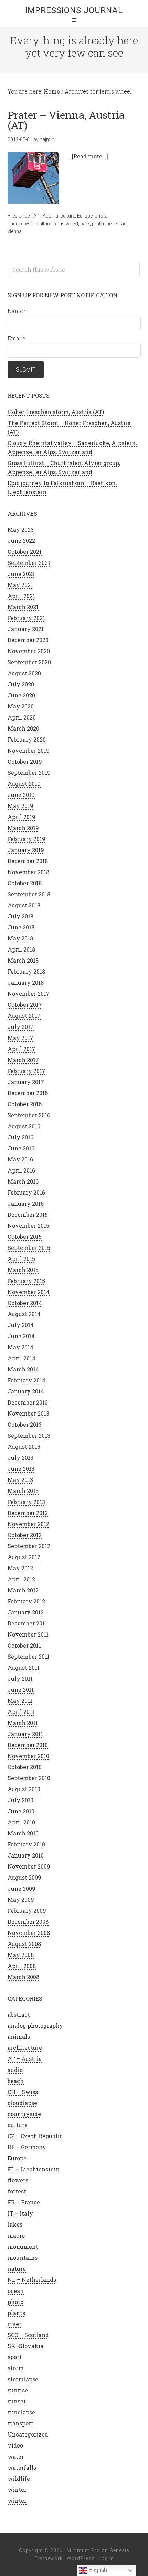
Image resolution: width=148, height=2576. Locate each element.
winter (17, 2490)
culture (68, 216)
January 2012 (26, 1612)
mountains (23, 2257)
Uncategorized (28, 2434)
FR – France (24, 2202)
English (97, 2570)
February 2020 (27, 739)
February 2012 (26, 1601)
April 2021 (21, 596)
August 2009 (24, 1877)
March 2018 (23, 960)
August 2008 (24, 1944)
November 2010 (28, 1756)
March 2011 (23, 1723)
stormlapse (23, 2379)
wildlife (19, 2478)
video (15, 2445)
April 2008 (22, 1966)
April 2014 (22, 1358)
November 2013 (28, 1413)
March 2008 (23, 1977)
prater (98, 224)
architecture (25, 2048)
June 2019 (21, 795)
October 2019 (25, 761)
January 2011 (25, 1734)
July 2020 (21, 684)
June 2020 (21, 695)
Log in (106, 2558)
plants (16, 2313)
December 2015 (28, 1214)
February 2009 (27, 1911)
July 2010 (20, 1800)
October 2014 (25, 1303)
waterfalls (22, 2467)
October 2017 (25, 1005)
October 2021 (25, 552)
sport (15, 2357)
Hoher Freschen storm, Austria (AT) (56, 412)
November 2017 (29, 993)
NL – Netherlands (32, 2280)
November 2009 (29, 1866)
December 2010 (28, 1745)
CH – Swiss (23, 2092)
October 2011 (24, 1645)
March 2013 (23, 1491)
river (14, 2324)
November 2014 (29, 1292)
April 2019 (22, 817)
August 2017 (24, 1016)
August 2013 (24, 1446)
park (85, 224)
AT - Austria (46, 216)
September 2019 (29, 773)
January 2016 (26, 1203)
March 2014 (23, 1369)
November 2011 (28, 1634)
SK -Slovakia (25, 2346)
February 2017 (27, 1071)
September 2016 (29, 1115)
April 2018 (21, 949)
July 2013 (20, 1458)
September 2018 (29, 894)
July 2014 (21, 1325)
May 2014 (20, 1347)
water (16, 2456)
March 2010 (23, 1833)
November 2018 (28, 872)
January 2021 (26, 629)
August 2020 (24, 673)
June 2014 (21, 1336)
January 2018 (26, 982)
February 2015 (26, 1281)
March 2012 (23, 1590)
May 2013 (20, 1480)
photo (101, 216)
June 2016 (21, 1148)
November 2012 (28, 1524)
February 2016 (26, 1192)
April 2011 (21, 1712)
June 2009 (22, 1888)
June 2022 (21, 541)
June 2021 (21, 574)
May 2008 (21, 1955)
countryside (24, 2114)
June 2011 (21, 1690)
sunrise (18, 2390)
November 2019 (29, 750)
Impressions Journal (74, 10)
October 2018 (25, 883)
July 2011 (20, 1678)
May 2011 (20, 1701)
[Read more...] (90, 156)
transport (20, 2423)
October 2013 (25, 1424)
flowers (18, 2180)
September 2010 (29, 1778)
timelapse (21, 2412)
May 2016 (20, 1159)
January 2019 (26, 850)
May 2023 (21, 529)
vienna (15, 231)
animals (19, 2037)
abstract (19, 2014)
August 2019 (24, 784)
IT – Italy (20, 2213)
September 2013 (29, 1435)
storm (16, 2368)
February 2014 (27, 1380)
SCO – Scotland (28, 2335)
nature (17, 2269)
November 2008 (29, 1933)
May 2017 (20, 1038)
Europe (85, 216)
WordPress (81, 2558)
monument (23, 2246)
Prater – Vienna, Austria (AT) (66, 120)
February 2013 (26, 1502)
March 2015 (23, 1270)
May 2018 (20, 938)
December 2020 (28, 640)
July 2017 (21, 1027)
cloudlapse (22, 2103)
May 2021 (20, 585)
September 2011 (29, 1656)
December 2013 (28, 1402)
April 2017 (22, 1049)
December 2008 (28, 1922)
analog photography (35, 2025)
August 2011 (24, 1667)
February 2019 (27, 839)
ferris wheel (66, 224)
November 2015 (28, 1226)
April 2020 (22, 717)
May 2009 (21, 1899)
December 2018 (28, 861)
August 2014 (24, 1314)
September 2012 (29, 1546)
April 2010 (21, 1822)
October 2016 (25, 1104)
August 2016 (24, 1126)
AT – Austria (25, 2059)
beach (16, 2081)
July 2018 (20, 916)
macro (16, 2235)
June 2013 (21, 1469)
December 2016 (28, 1093)
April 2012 (21, 1579)
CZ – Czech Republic (35, 2136)
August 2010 (24, 1789)
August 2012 (24, 1557)
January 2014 (26, 1391)
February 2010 (26, 1844)
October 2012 (25, 1535)
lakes (15, 2224)
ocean (16, 2291)
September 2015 (29, 1248)
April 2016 (21, 1170)
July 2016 (20, 1137)
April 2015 (21, 1259)
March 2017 (23, 1060)
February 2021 (26, 618)
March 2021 (23, 607)
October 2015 (25, 1237)
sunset (17, 2401)
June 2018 (21, 927)
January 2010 (26, 1855)
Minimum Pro (83, 2550)
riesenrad (117, 224)
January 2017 (26, 1082)
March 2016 (23, 1181)
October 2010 (25, 1767)
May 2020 (21, 706)
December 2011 (27, 1623)
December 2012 (28, 1513)
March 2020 (23, 728)
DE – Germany (27, 2147)
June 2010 (21, 1811)
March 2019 (23, 828)
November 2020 (29, 651)
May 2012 (20, 1568)
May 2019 (20, 806)
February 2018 (26, 971)
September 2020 (29, 662)
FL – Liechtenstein (34, 2169)
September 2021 (29, 563)
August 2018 (24, 905)
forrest (17, 2191)
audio (15, 2070)
